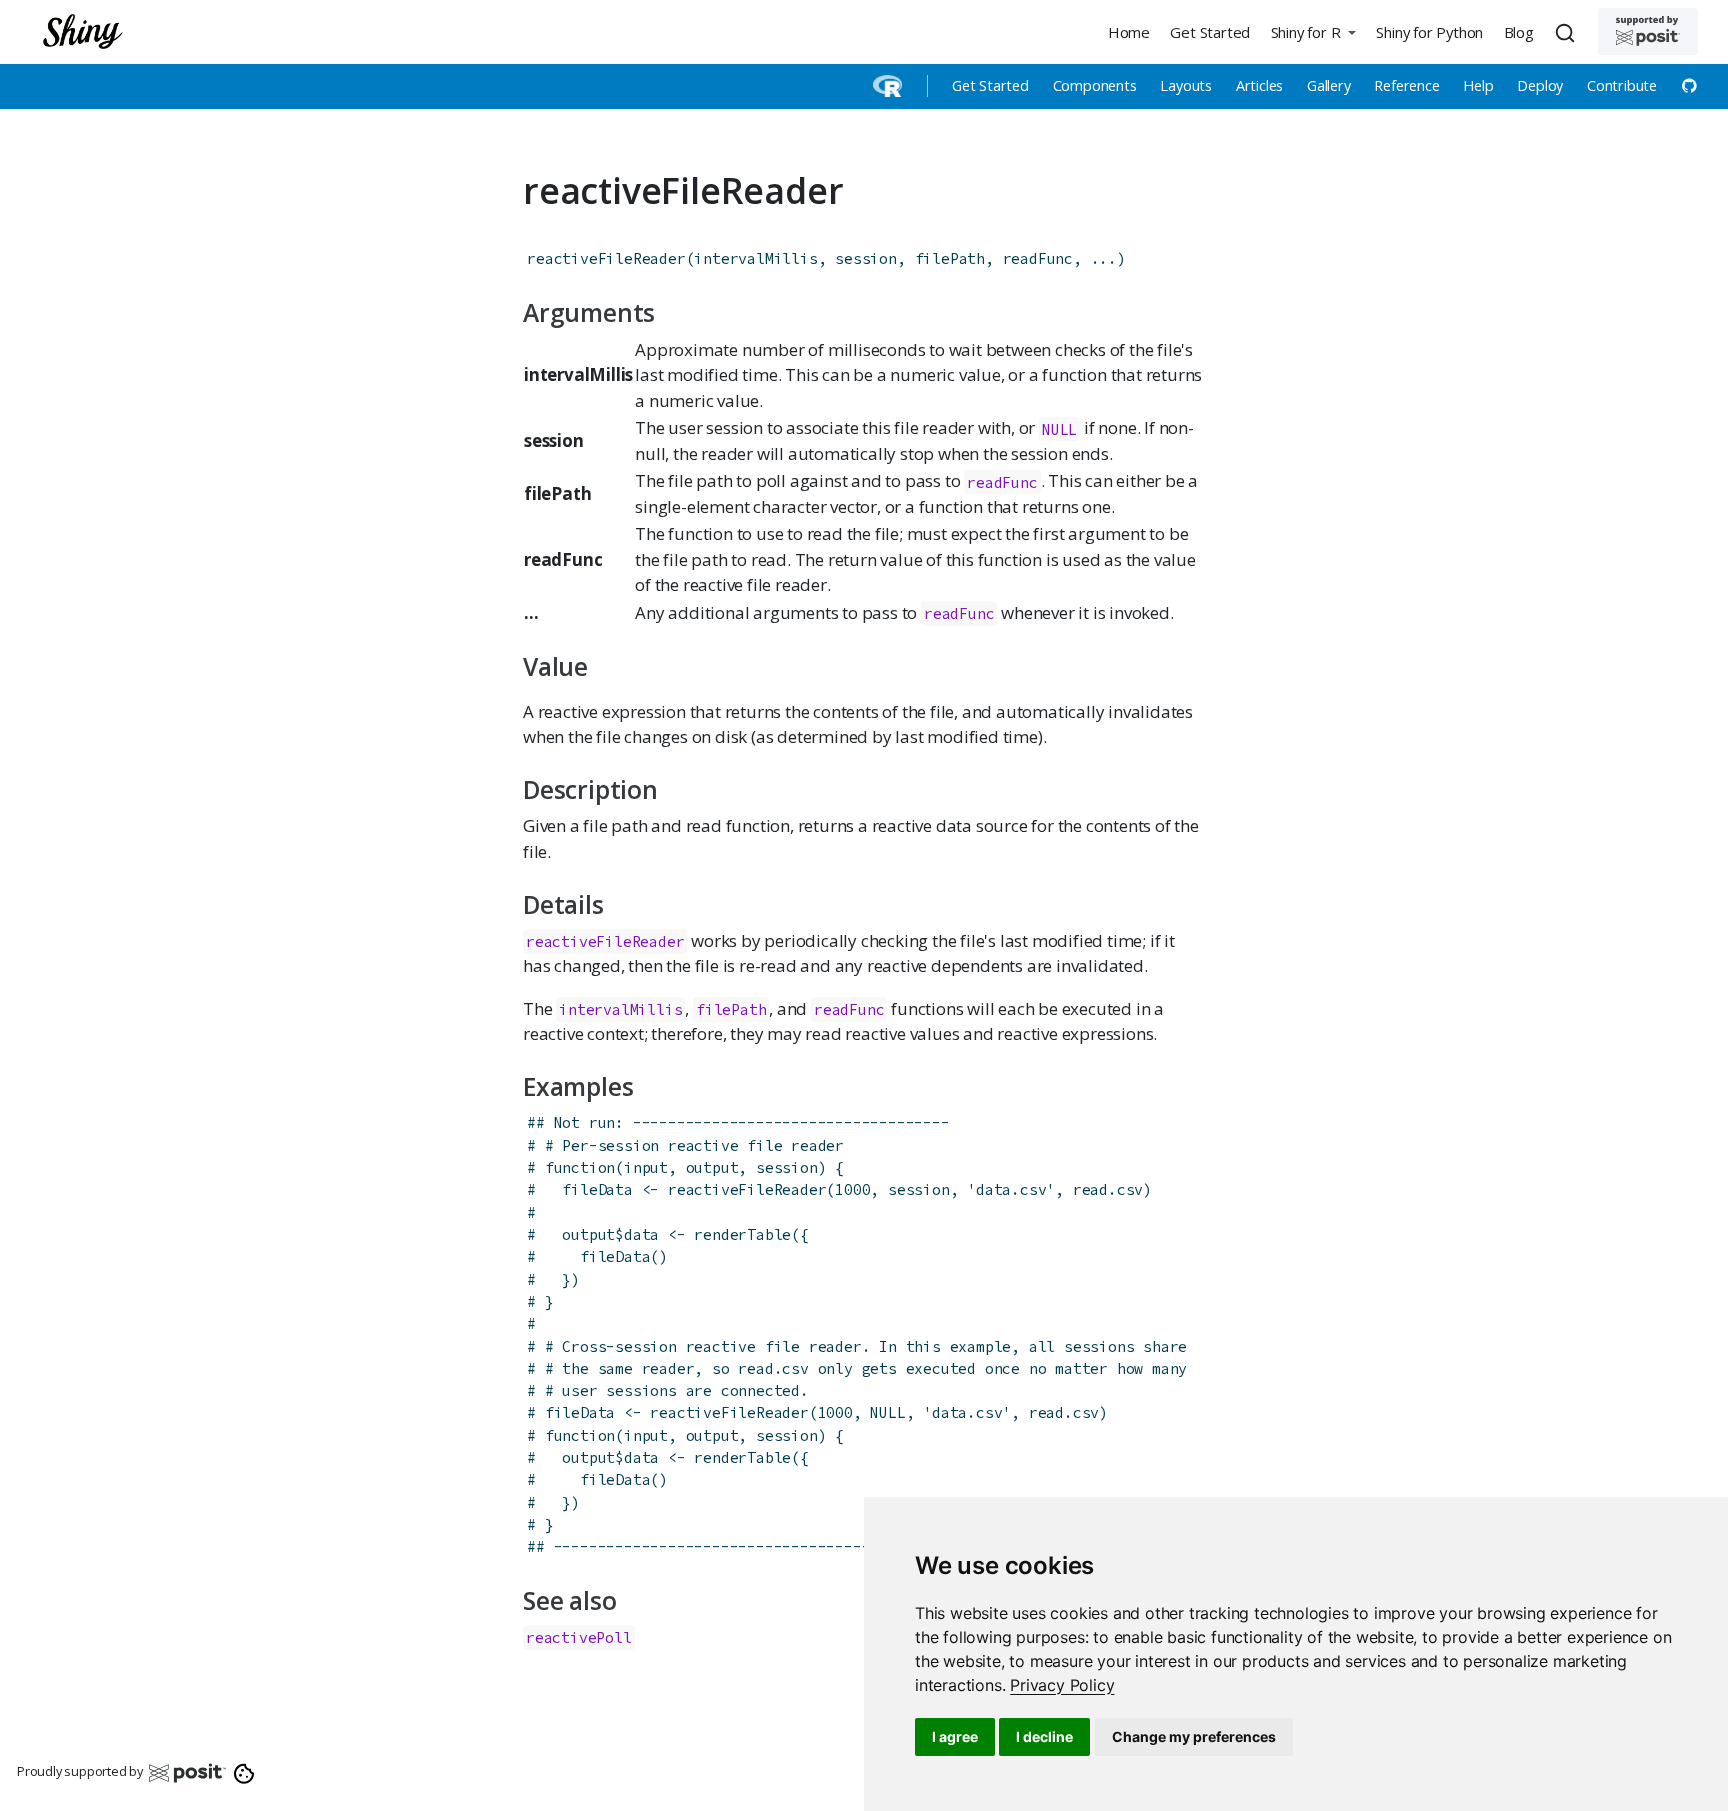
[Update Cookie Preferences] (244, 1772)
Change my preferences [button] (1194, 1736)
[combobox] (1568, 32)
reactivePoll (579, 1637)
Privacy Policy (1062, 1685)
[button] (1313, 31)
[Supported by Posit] (1648, 31)
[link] (1062, 1685)
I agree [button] (955, 1736)
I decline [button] (1044, 1736)
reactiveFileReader (606, 258)
